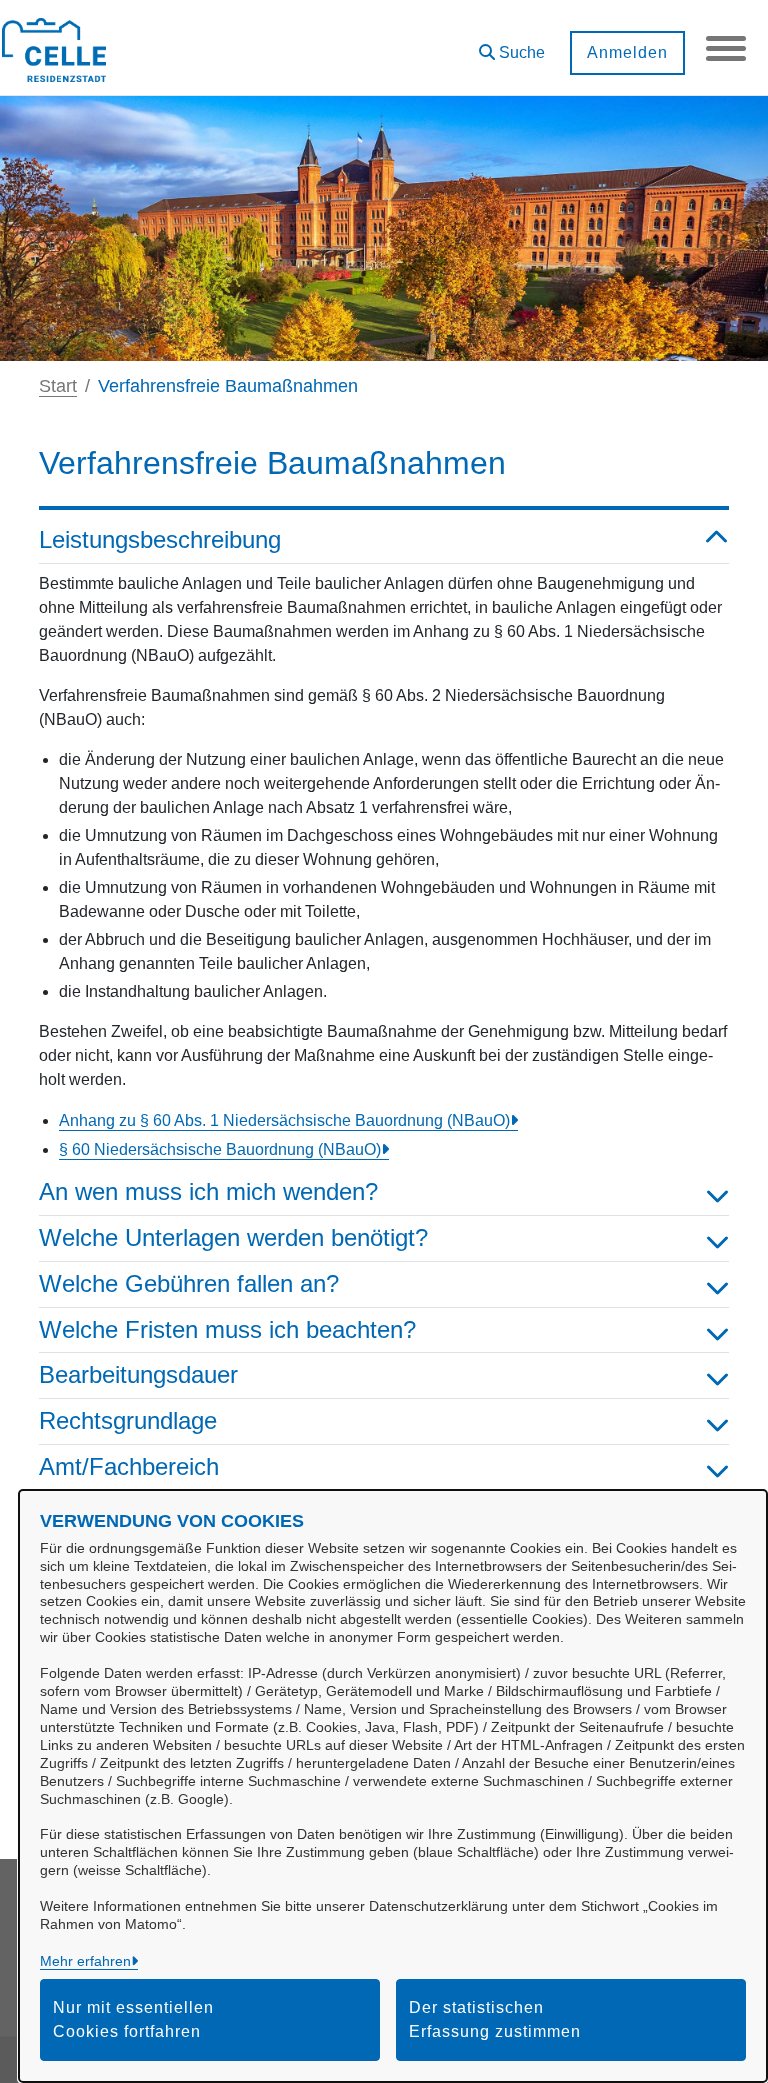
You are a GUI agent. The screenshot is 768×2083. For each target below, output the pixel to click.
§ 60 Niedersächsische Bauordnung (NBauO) (220, 1149)
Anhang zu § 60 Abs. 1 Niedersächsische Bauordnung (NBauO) (284, 1120)
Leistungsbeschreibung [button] (160, 539)
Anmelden (627, 52)
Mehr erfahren (85, 1961)
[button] (512, 45)
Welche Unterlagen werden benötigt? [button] (233, 1237)
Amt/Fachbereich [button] (129, 1466)
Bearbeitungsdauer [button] (138, 1374)
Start (58, 386)
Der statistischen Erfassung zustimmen (495, 2019)
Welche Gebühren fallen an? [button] (189, 1283)
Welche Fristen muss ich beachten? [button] (227, 1329)
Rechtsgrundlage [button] (128, 1420)
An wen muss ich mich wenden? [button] (208, 1191)
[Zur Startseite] (54, 48)
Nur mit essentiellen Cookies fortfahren (133, 2019)
